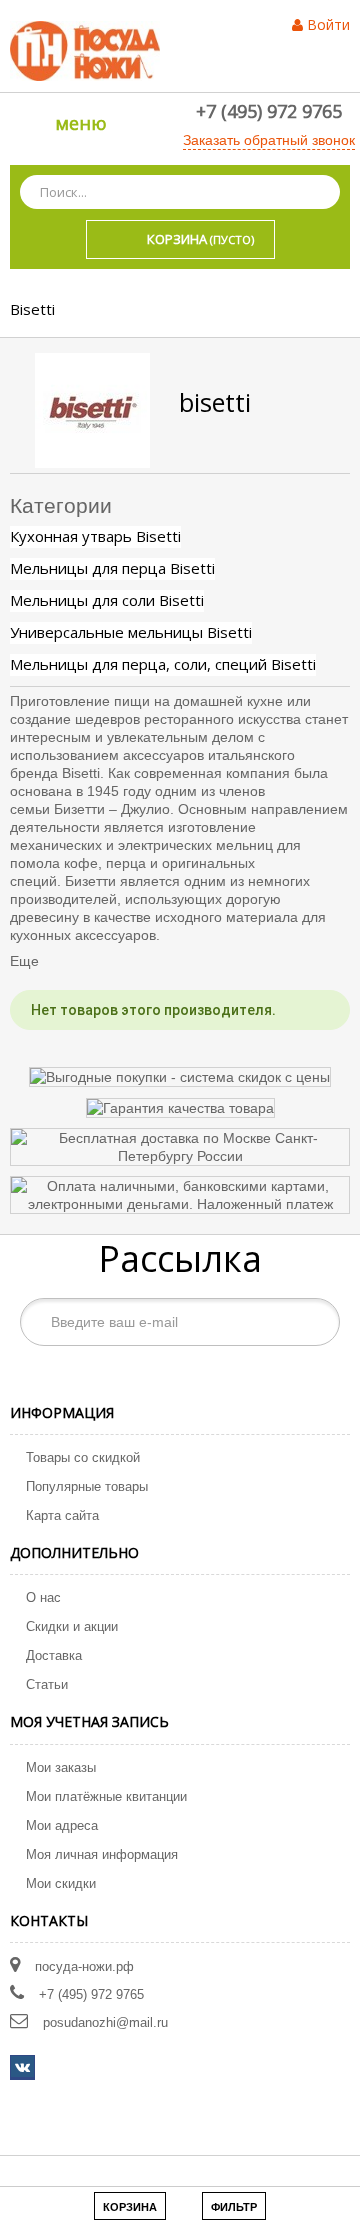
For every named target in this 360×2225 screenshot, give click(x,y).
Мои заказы (61, 1767)
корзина (130, 2207)
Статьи (47, 1684)
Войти (328, 24)
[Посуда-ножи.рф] (85, 50)
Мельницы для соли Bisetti (107, 600)
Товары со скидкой (83, 1457)
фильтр (234, 2207)
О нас (43, 1597)
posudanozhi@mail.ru (105, 2022)
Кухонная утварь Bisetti (95, 536)
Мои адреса (62, 1825)
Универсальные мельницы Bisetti (131, 632)
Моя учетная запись (89, 1721)
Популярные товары (87, 1486)
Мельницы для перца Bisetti (112, 568)
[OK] (314, 1322)
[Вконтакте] (22, 2067)
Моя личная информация (102, 1854)
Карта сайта (62, 1515)
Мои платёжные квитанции (106, 1796)
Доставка (54, 1655)
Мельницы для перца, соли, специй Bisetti (163, 664)
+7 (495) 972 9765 (269, 111)
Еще (24, 961)
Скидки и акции (72, 1626)
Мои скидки (61, 1883)
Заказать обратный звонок (269, 140)
